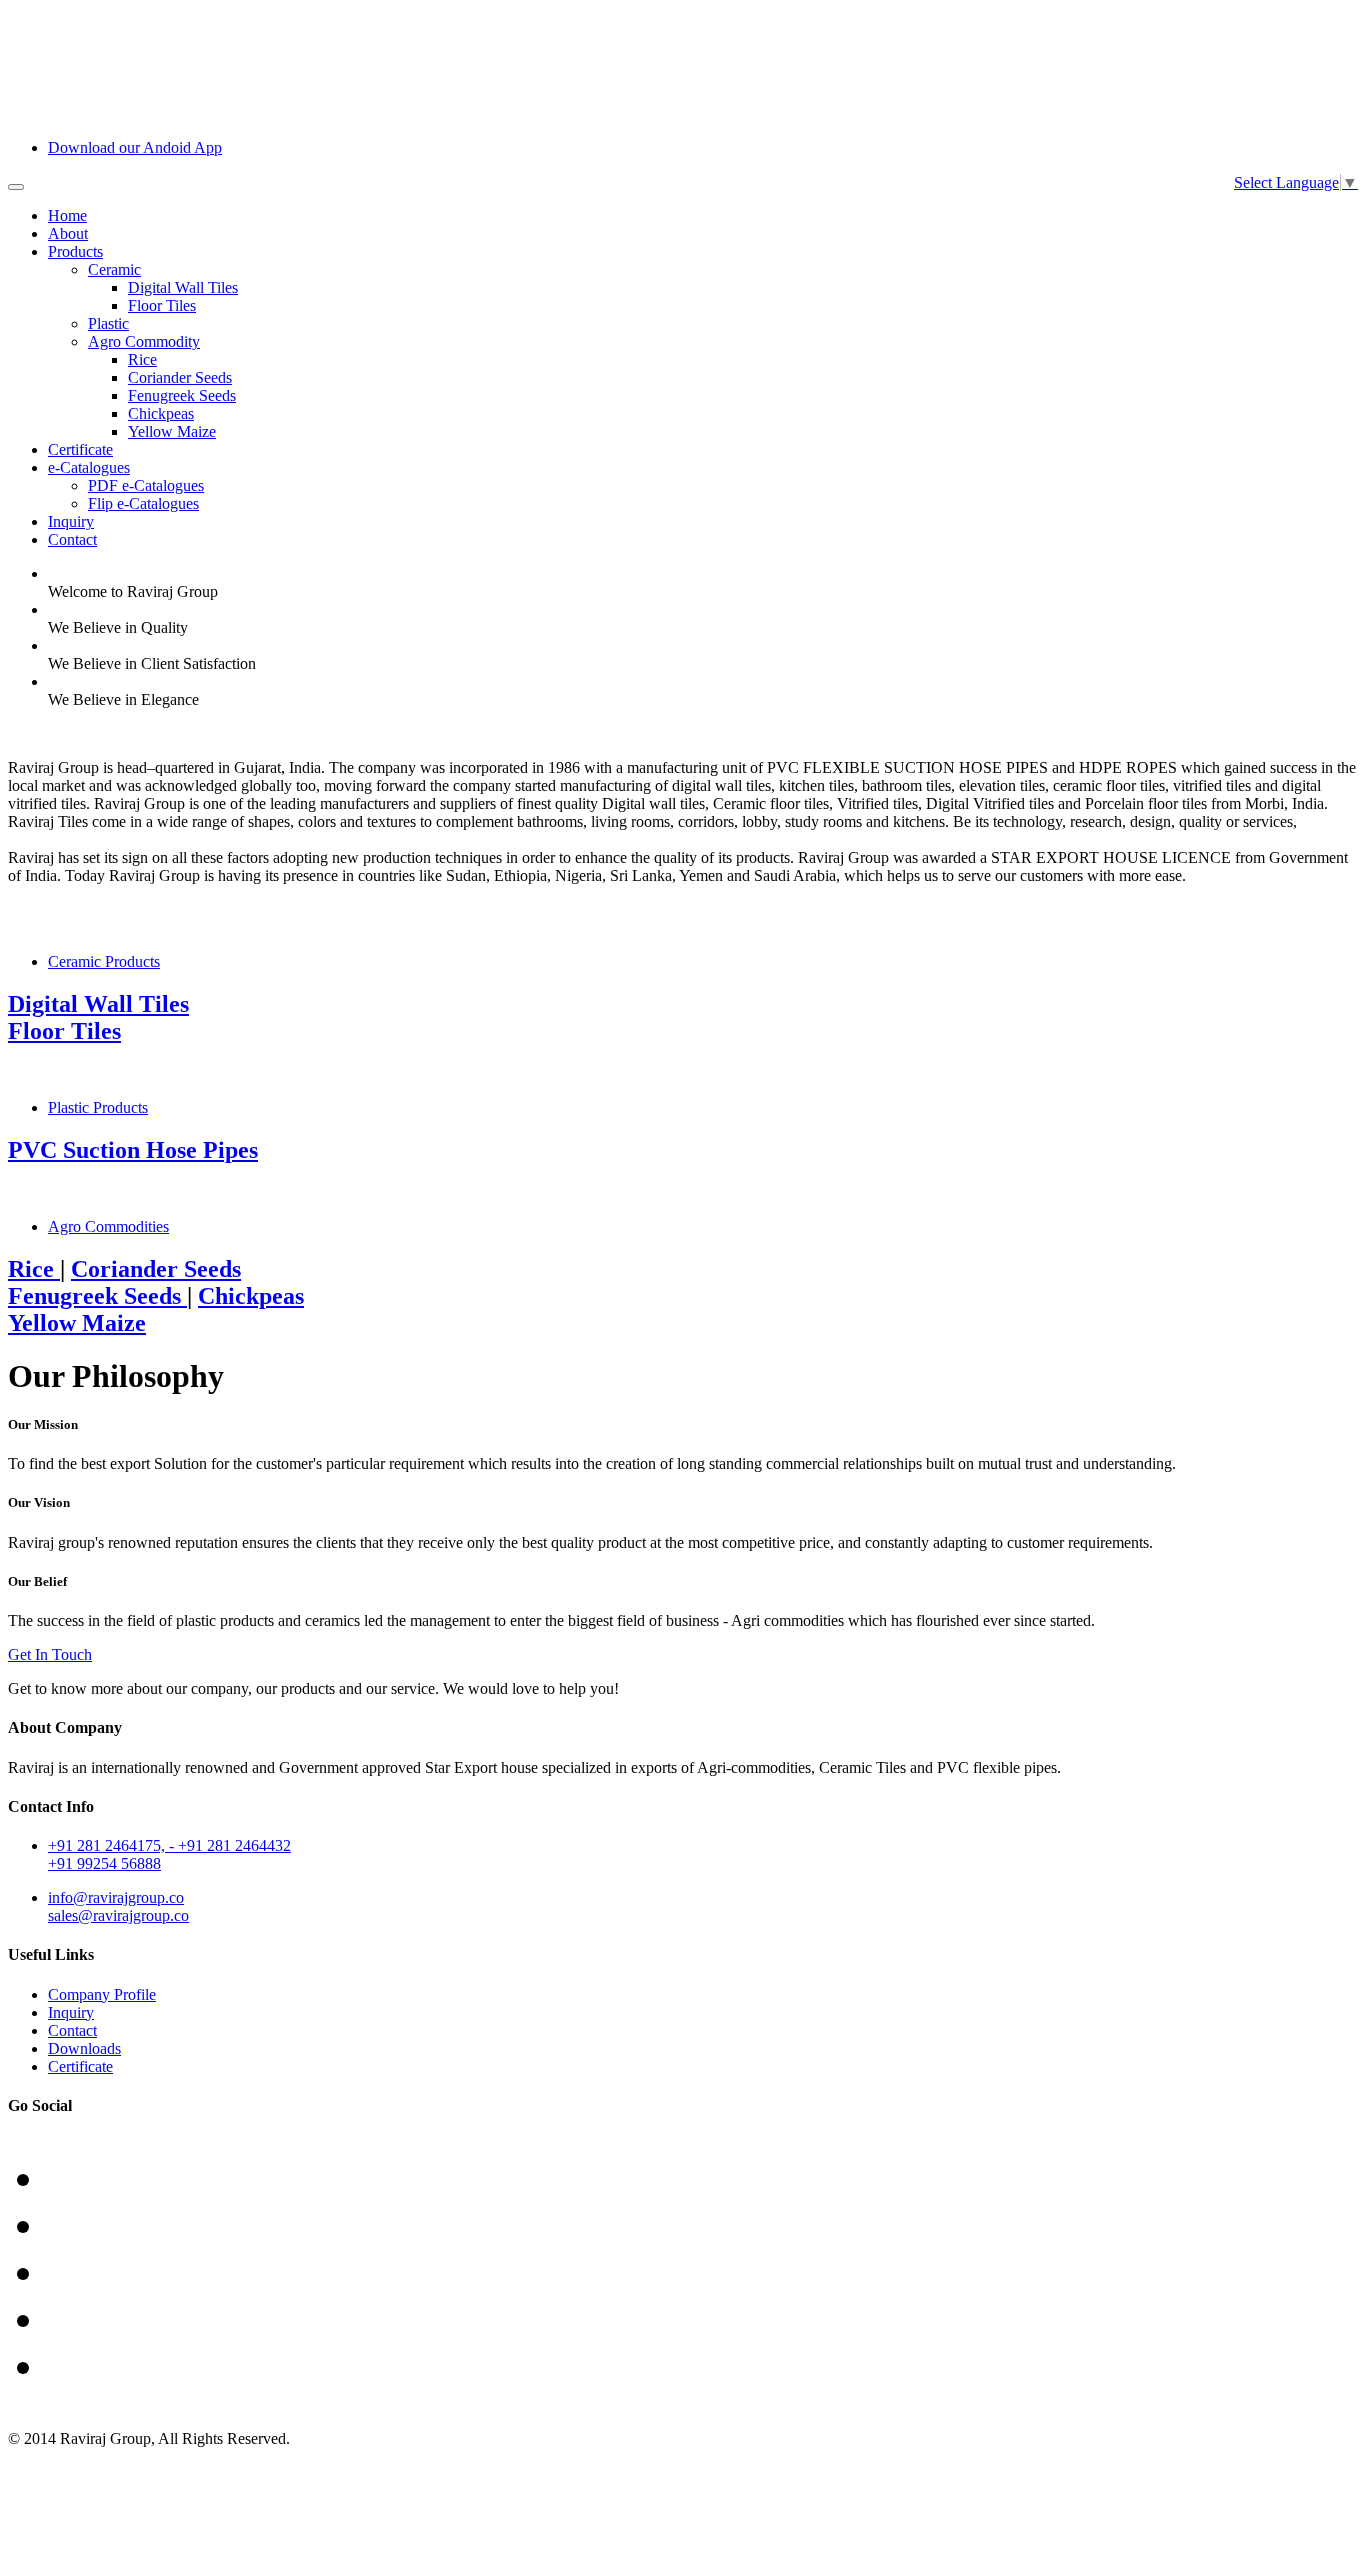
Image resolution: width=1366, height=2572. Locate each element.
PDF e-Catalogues (146, 485)
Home (67, 215)
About (68, 233)
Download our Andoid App (135, 147)
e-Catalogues (89, 467)
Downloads (84, 2048)
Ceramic (114, 269)
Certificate (80, 449)
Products (75, 251)
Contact (72, 539)
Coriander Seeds (180, 377)
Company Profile (102, 1994)
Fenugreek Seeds (182, 395)
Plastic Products (98, 1107)
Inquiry (71, 521)
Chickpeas (161, 413)
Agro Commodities (108, 1226)
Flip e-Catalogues (143, 503)
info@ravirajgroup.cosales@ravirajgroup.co (118, 1906)
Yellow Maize (172, 431)
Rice (142, 359)
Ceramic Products (104, 961)
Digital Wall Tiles (183, 287)
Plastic (108, 323)
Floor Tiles (162, 305)
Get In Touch (50, 1654)
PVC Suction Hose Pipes (133, 1150)
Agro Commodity (144, 341)
